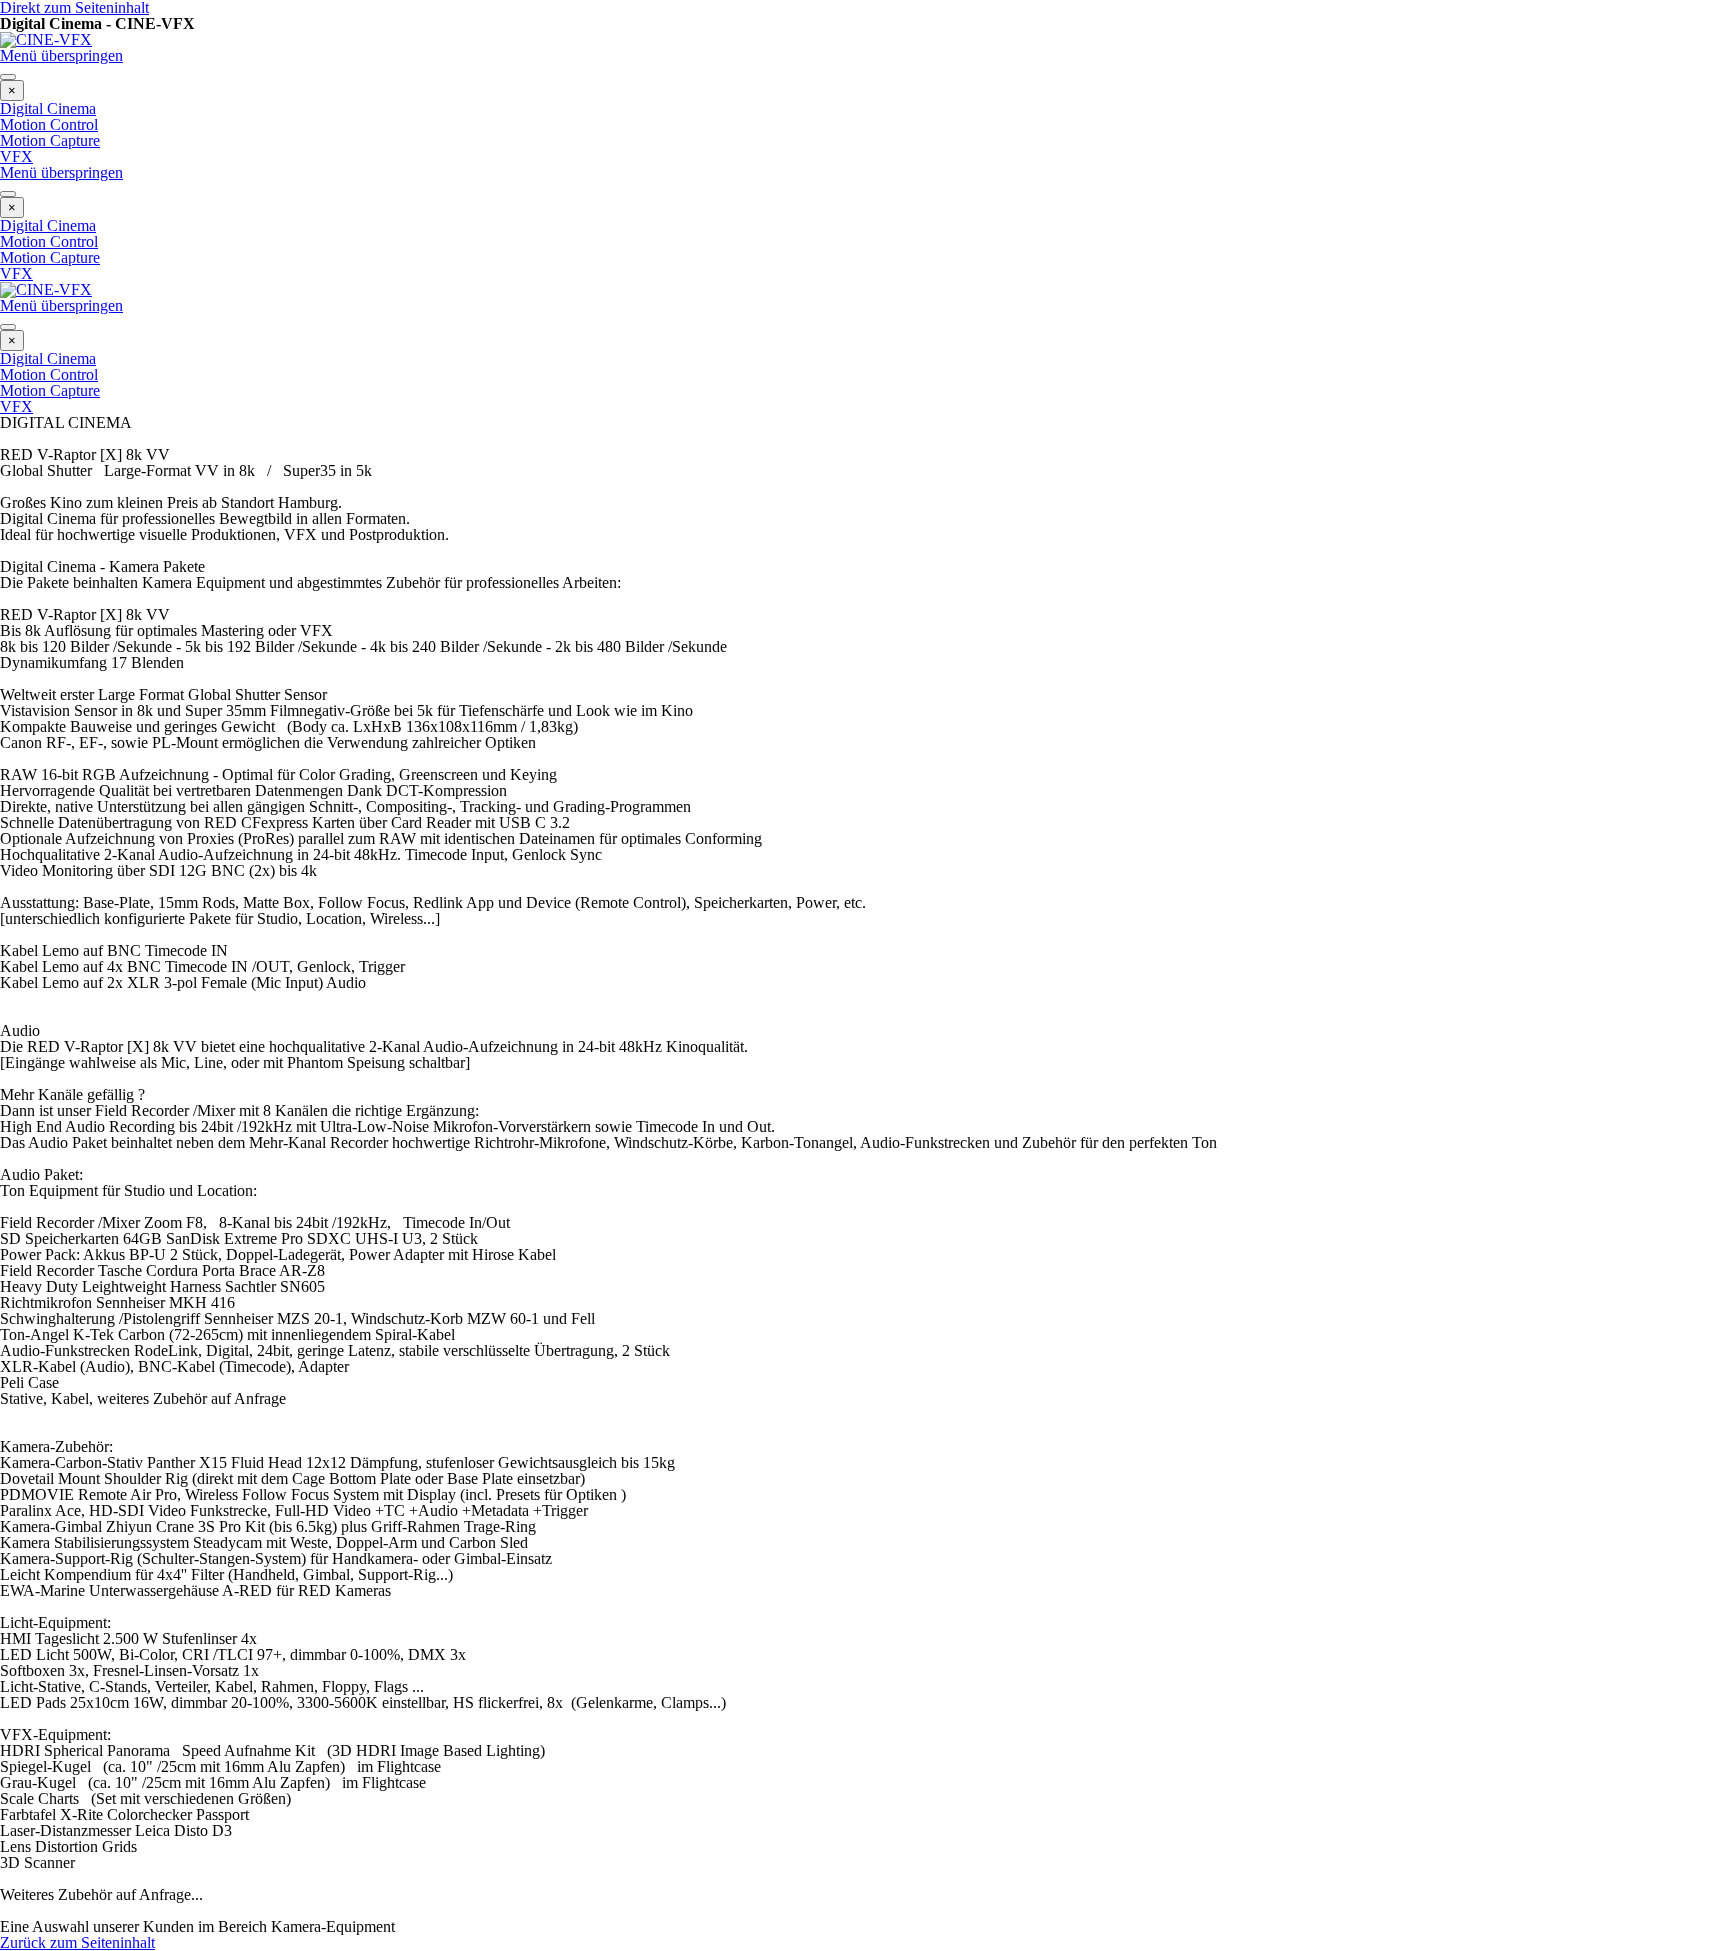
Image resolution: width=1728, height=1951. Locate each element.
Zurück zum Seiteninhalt (77, 1942)
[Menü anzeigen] (8, 77)
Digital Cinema (48, 108)
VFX (16, 156)
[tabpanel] (864, 503)
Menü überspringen (61, 55)
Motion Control (49, 124)
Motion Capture (50, 140)
